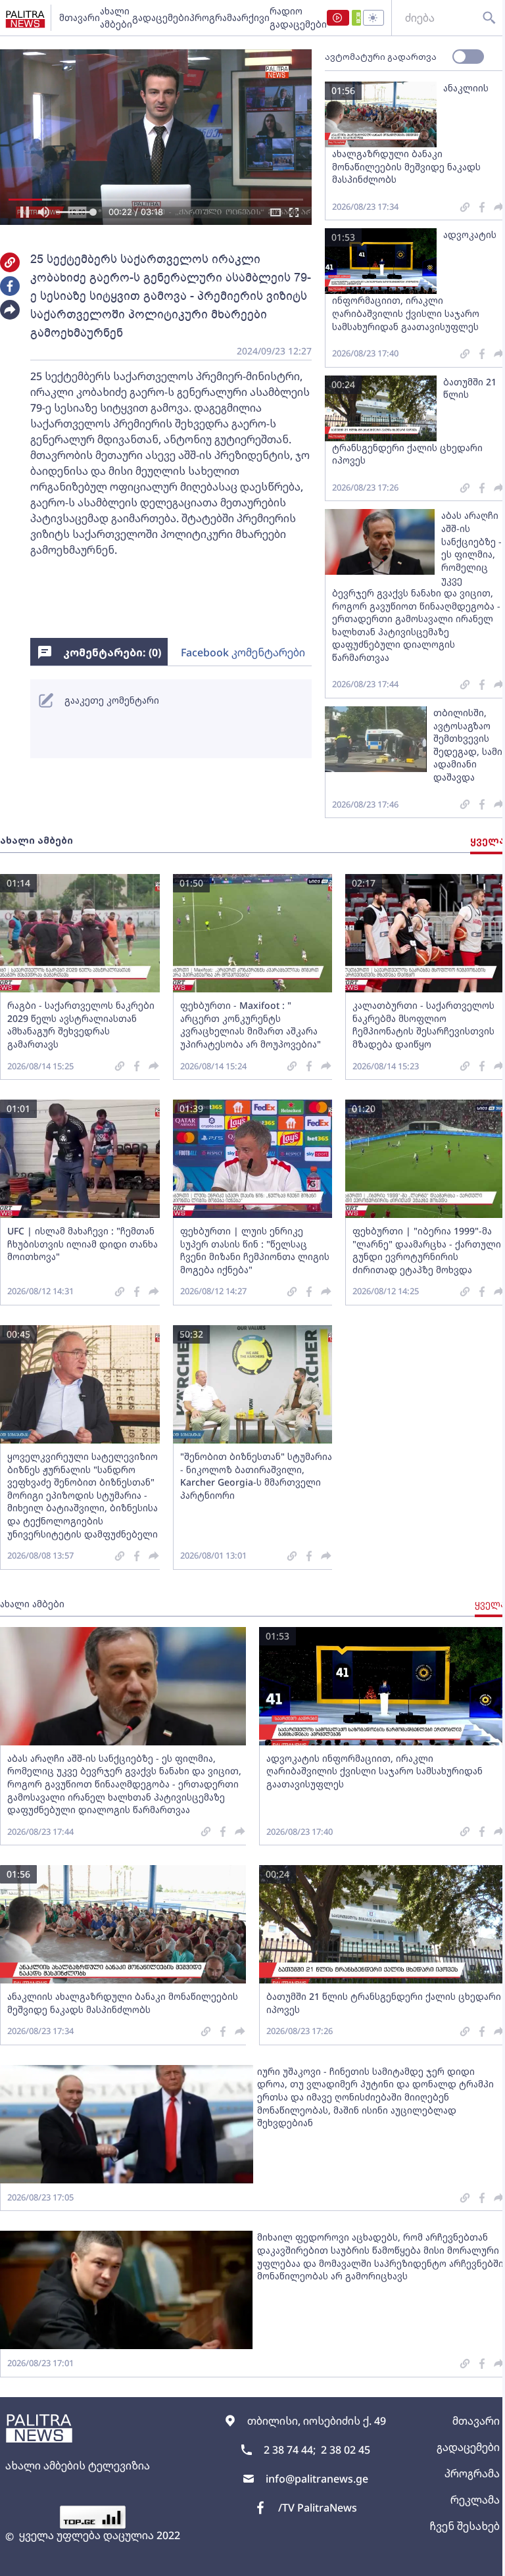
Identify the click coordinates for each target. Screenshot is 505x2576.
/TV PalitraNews (318, 2508)
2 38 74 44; (290, 2450)
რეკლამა (475, 2500)
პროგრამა (213, 17)
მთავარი (80, 17)
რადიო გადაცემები (298, 17)
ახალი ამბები (116, 17)
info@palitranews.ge (317, 2479)
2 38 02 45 (346, 2450)
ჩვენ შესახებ (465, 2526)
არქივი (253, 17)
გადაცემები (161, 17)
